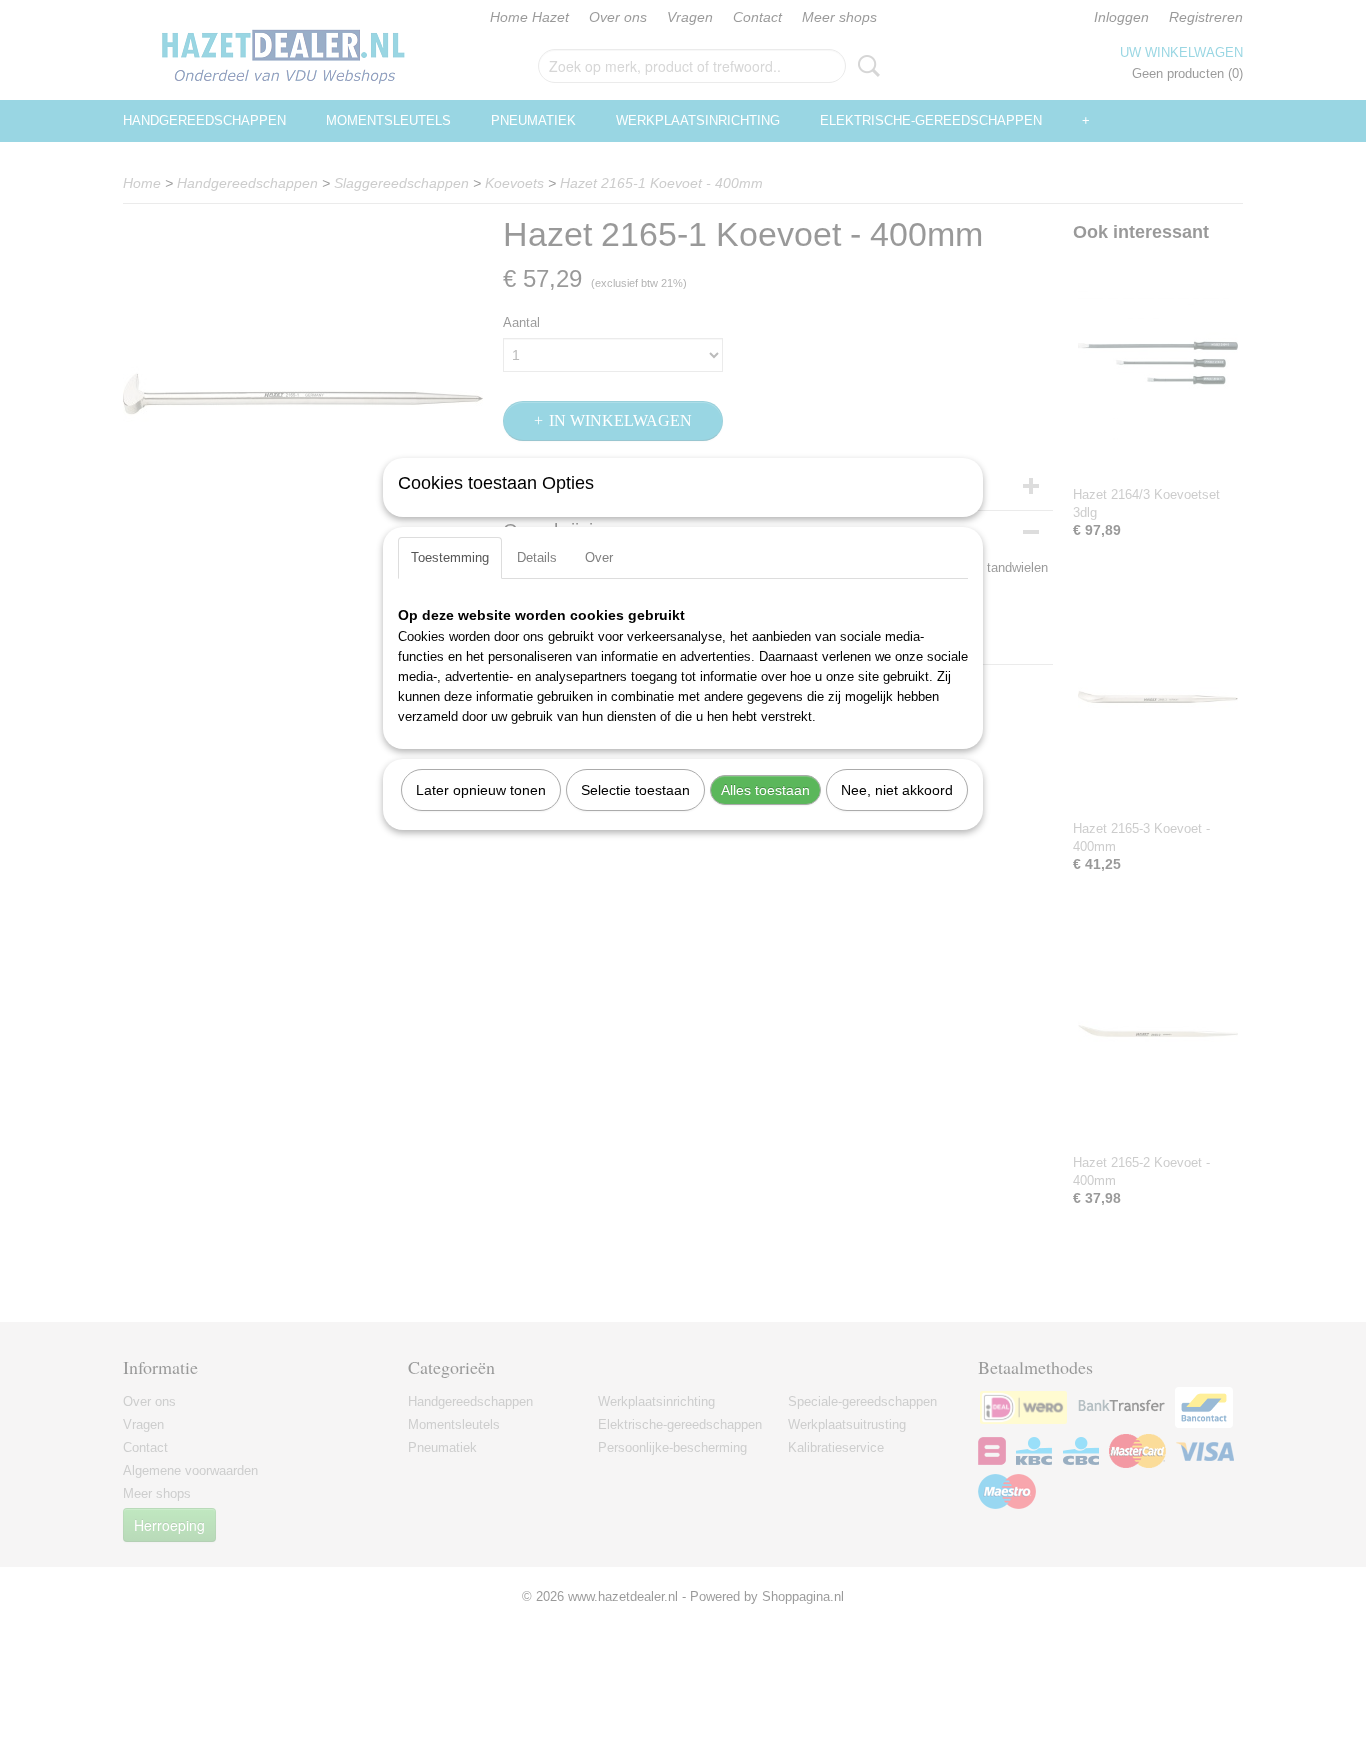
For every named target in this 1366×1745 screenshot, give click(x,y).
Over (599, 557)
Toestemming (450, 557)
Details (537, 557)
